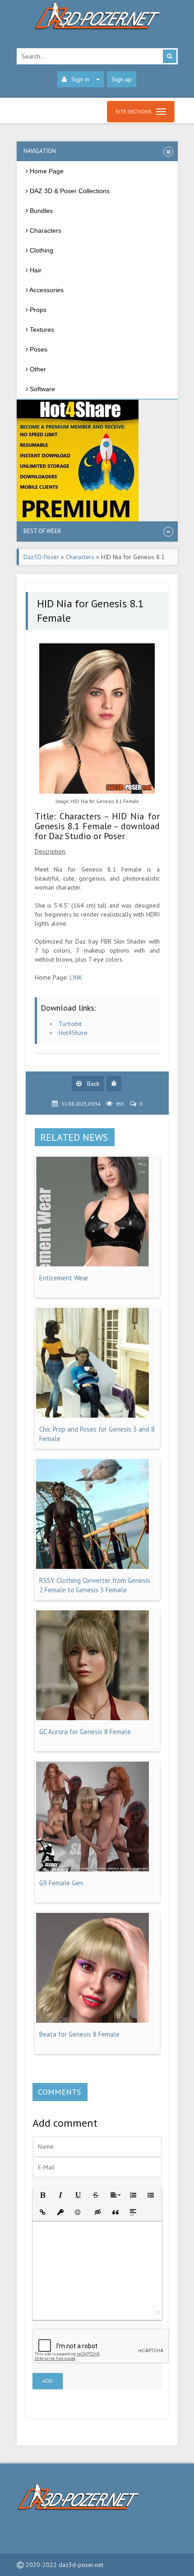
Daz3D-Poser (41, 557)
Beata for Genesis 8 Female (79, 2034)
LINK (76, 977)
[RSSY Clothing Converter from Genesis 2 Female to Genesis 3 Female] (92, 1567)
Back (92, 1084)
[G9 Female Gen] (92, 1869)
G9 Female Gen (61, 1883)
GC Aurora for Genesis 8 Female (85, 1732)
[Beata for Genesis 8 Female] (92, 2020)
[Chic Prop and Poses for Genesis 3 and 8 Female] (92, 1415)
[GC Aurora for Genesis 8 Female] (92, 1718)
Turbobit (70, 1024)
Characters (80, 557)
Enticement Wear (64, 1278)
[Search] (170, 56)
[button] (42, 2194)
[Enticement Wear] (92, 1264)
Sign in (80, 79)
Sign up (122, 79)
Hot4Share (73, 1033)
